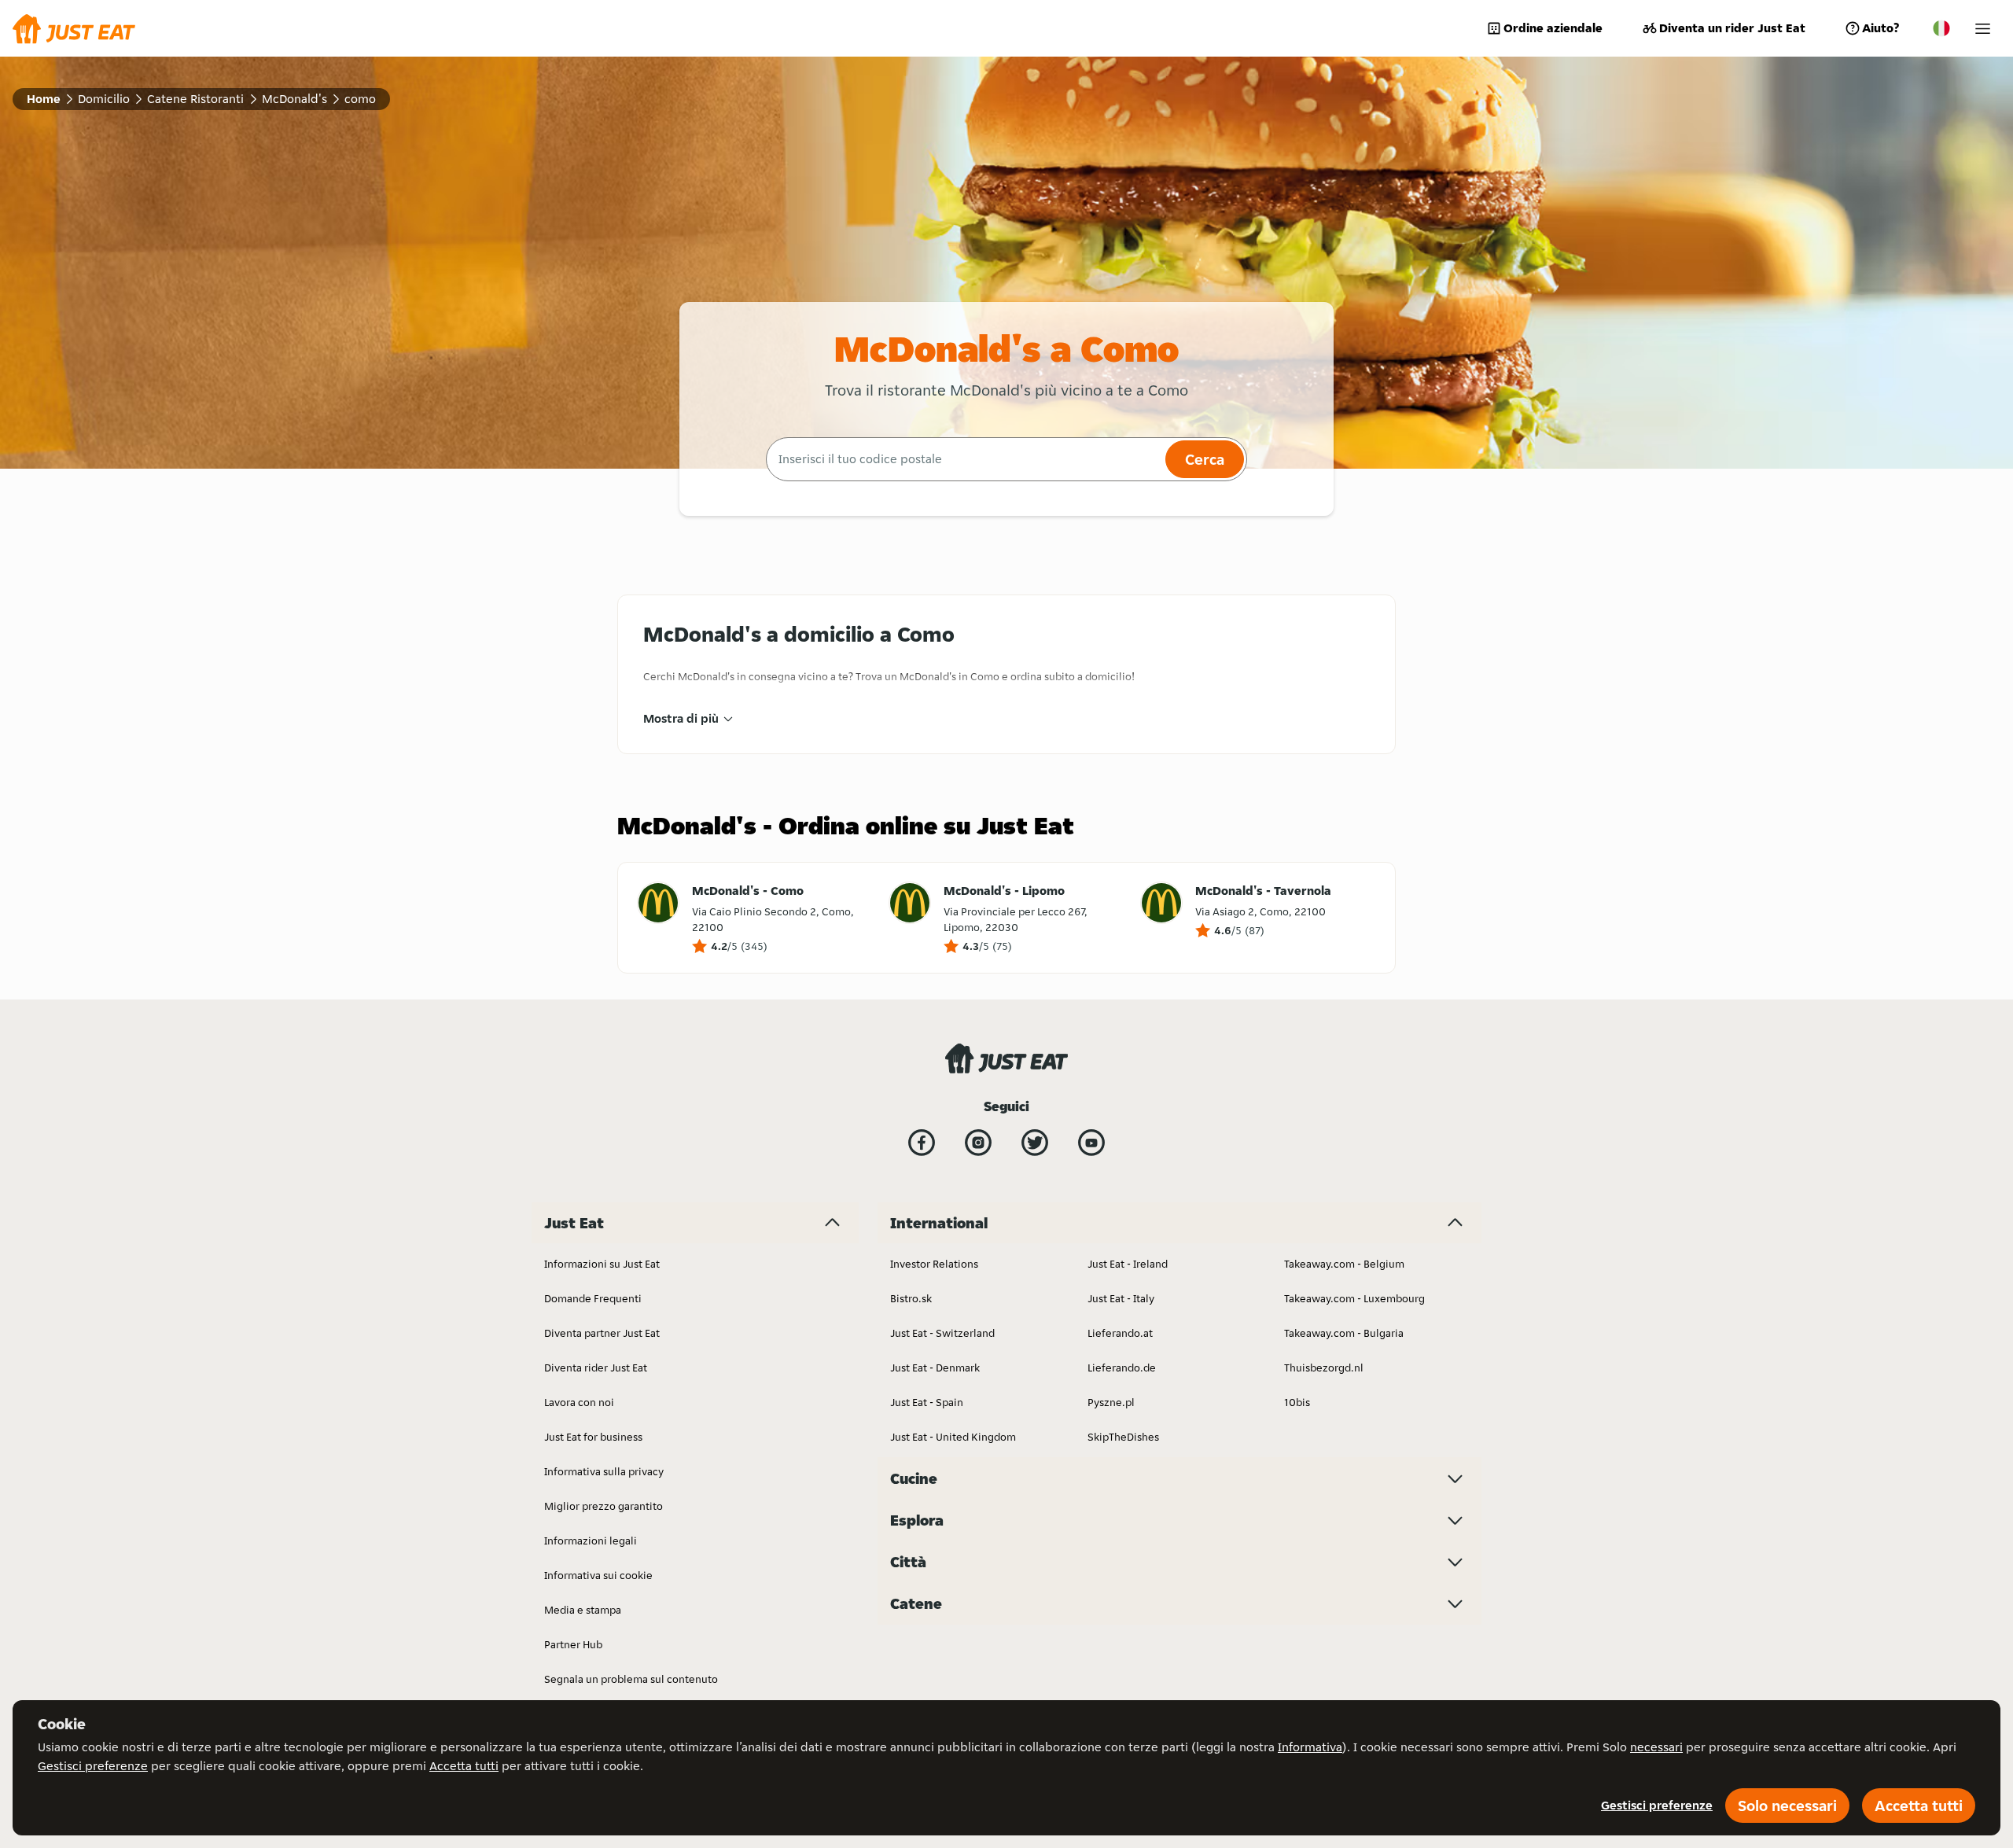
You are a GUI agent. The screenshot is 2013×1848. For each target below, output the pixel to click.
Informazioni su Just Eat (602, 1264)
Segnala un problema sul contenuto (631, 1679)
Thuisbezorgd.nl (1324, 1368)
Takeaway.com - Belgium (1344, 1264)
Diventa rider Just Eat (596, 1368)
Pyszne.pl (1111, 1402)
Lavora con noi (579, 1402)
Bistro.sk (911, 1298)
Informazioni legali (591, 1541)
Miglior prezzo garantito (604, 1506)
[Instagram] (978, 1143)
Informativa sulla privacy (604, 1471)
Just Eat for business (593, 1437)
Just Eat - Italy (1121, 1298)
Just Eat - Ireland (1128, 1264)
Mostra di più (681, 718)
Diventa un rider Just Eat (1732, 28)
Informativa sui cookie (598, 1575)
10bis (1297, 1402)
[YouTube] (1091, 1143)
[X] (1035, 1143)
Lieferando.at (1120, 1333)
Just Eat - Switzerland (942, 1333)
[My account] (1983, 29)
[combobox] (964, 459)
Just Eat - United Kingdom (953, 1437)
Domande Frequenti (593, 1298)
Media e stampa (583, 1610)
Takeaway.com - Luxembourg (1354, 1298)
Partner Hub (573, 1644)
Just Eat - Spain (927, 1402)
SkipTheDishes (1123, 1437)
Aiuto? (1881, 28)
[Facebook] (922, 1143)
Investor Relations (934, 1264)
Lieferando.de (1122, 1368)
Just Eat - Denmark (935, 1368)
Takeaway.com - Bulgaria (1344, 1333)
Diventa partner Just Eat (602, 1333)
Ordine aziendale (1553, 28)
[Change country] (1941, 28)
